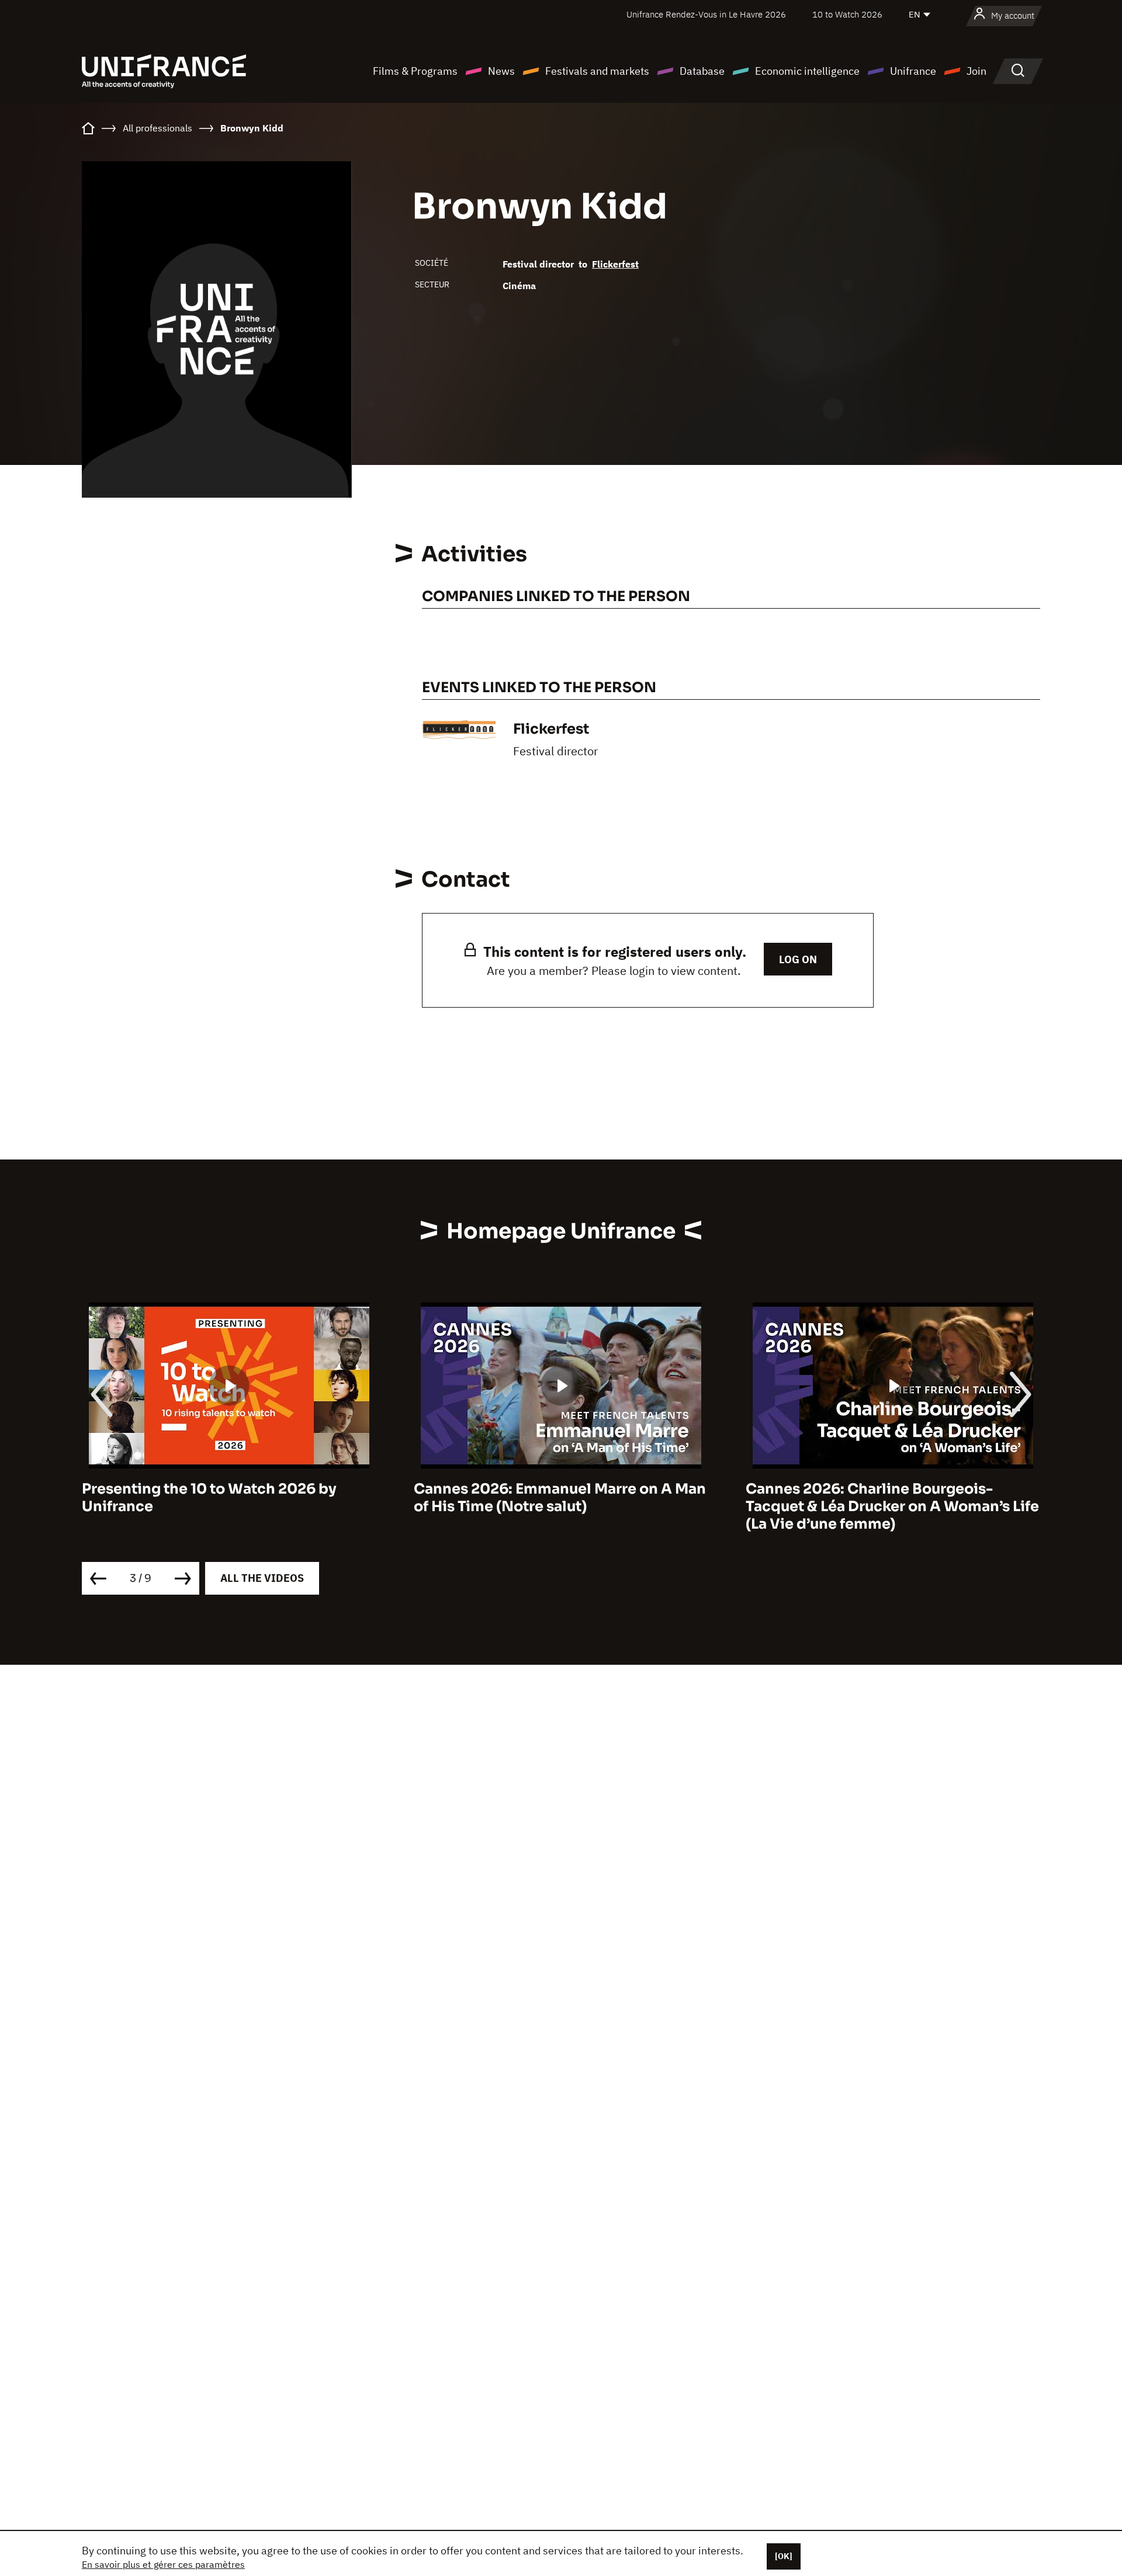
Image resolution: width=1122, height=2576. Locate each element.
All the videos (262, 1578)
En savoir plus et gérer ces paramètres (163, 2564)
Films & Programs (415, 71)
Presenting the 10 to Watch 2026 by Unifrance (209, 1498)
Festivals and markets (597, 71)
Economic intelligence (807, 71)
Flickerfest (615, 264)
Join (976, 71)
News (501, 71)
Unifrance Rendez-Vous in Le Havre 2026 (706, 14)
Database (702, 71)
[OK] (784, 2556)
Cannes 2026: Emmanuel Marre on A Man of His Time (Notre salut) (560, 1498)
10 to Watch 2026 (847, 14)
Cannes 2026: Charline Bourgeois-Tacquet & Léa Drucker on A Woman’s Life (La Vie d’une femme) (892, 1506)
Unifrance (913, 71)
